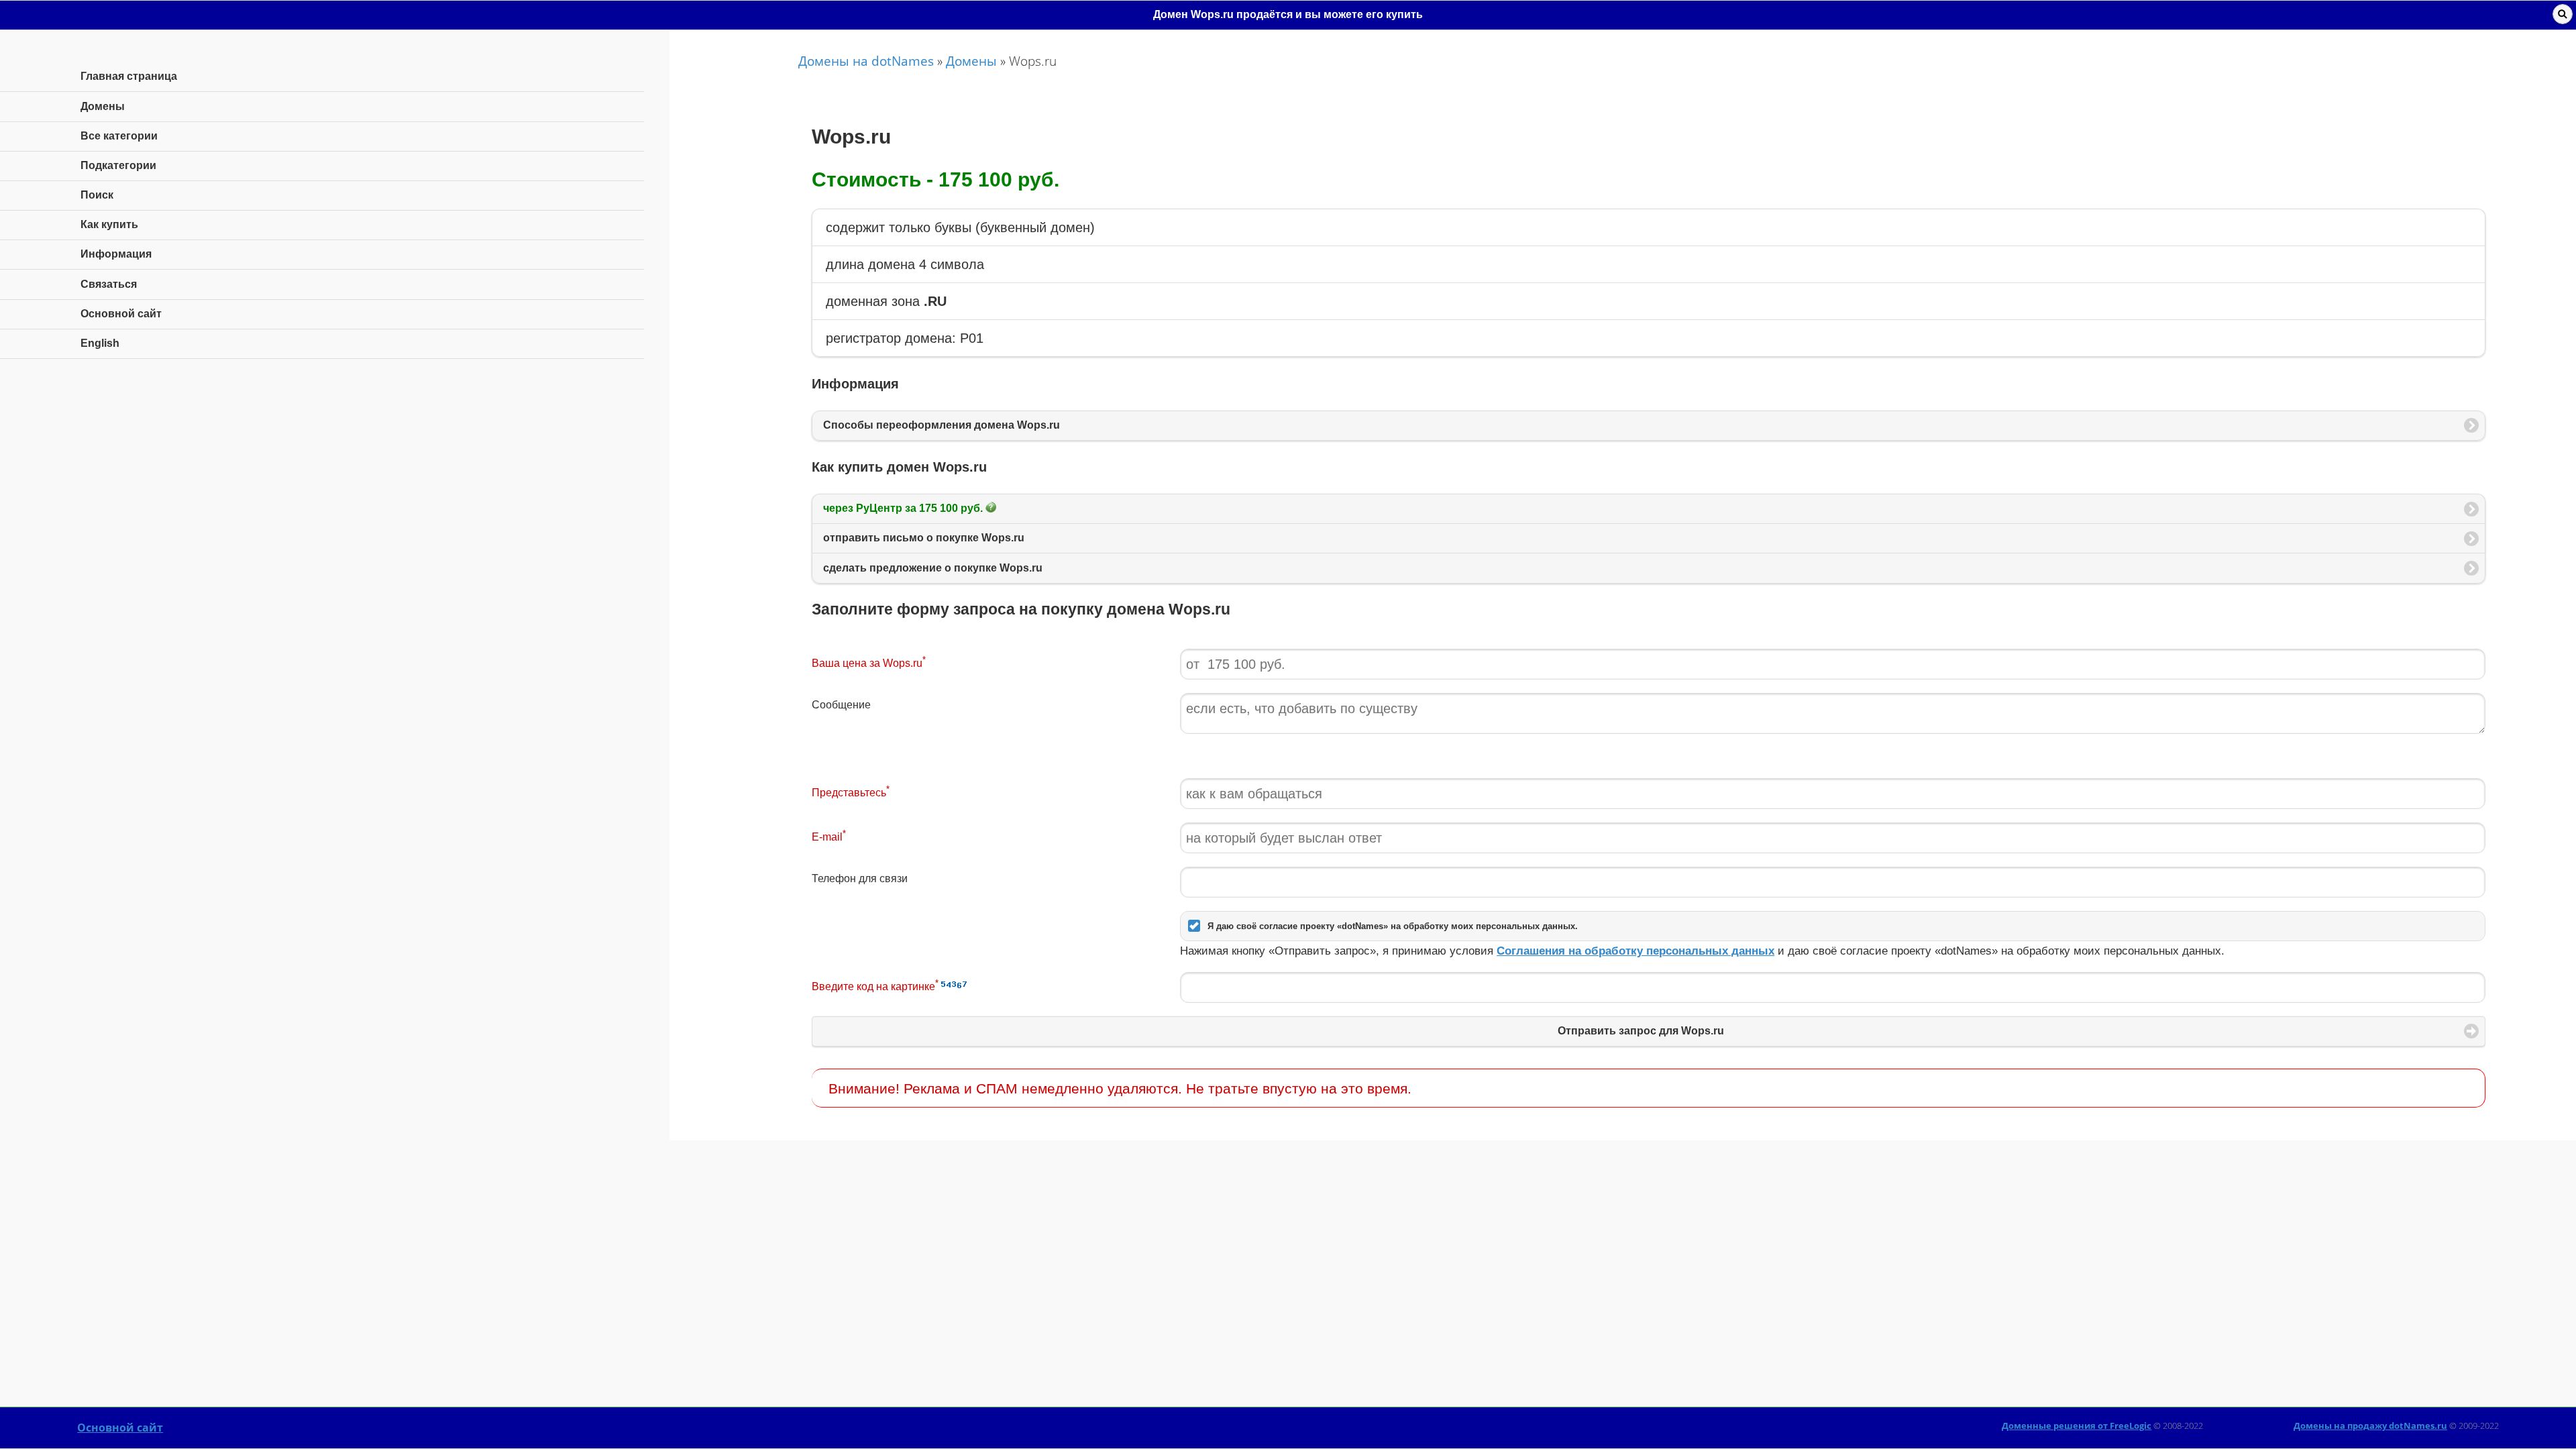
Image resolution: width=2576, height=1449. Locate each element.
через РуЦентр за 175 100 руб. (904, 508)
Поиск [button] (2563, 14)
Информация (116, 254)
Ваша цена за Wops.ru (869, 662)
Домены (971, 61)
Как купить (109, 224)
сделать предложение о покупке (933, 568)
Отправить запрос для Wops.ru (1641, 1031)
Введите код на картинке (875, 985)
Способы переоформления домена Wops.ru (942, 425)
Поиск (97, 195)
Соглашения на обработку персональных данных (1635, 951)
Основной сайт (120, 1428)
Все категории (119, 136)
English (100, 343)
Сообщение (841, 705)
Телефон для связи (860, 878)
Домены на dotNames (866, 61)
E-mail (829, 836)
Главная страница (129, 76)
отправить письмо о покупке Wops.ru (924, 538)
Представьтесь (851, 791)
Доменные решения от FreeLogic (2077, 1426)
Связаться (109, 284)
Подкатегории (118, 165)
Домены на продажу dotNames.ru (2370, 1426)
